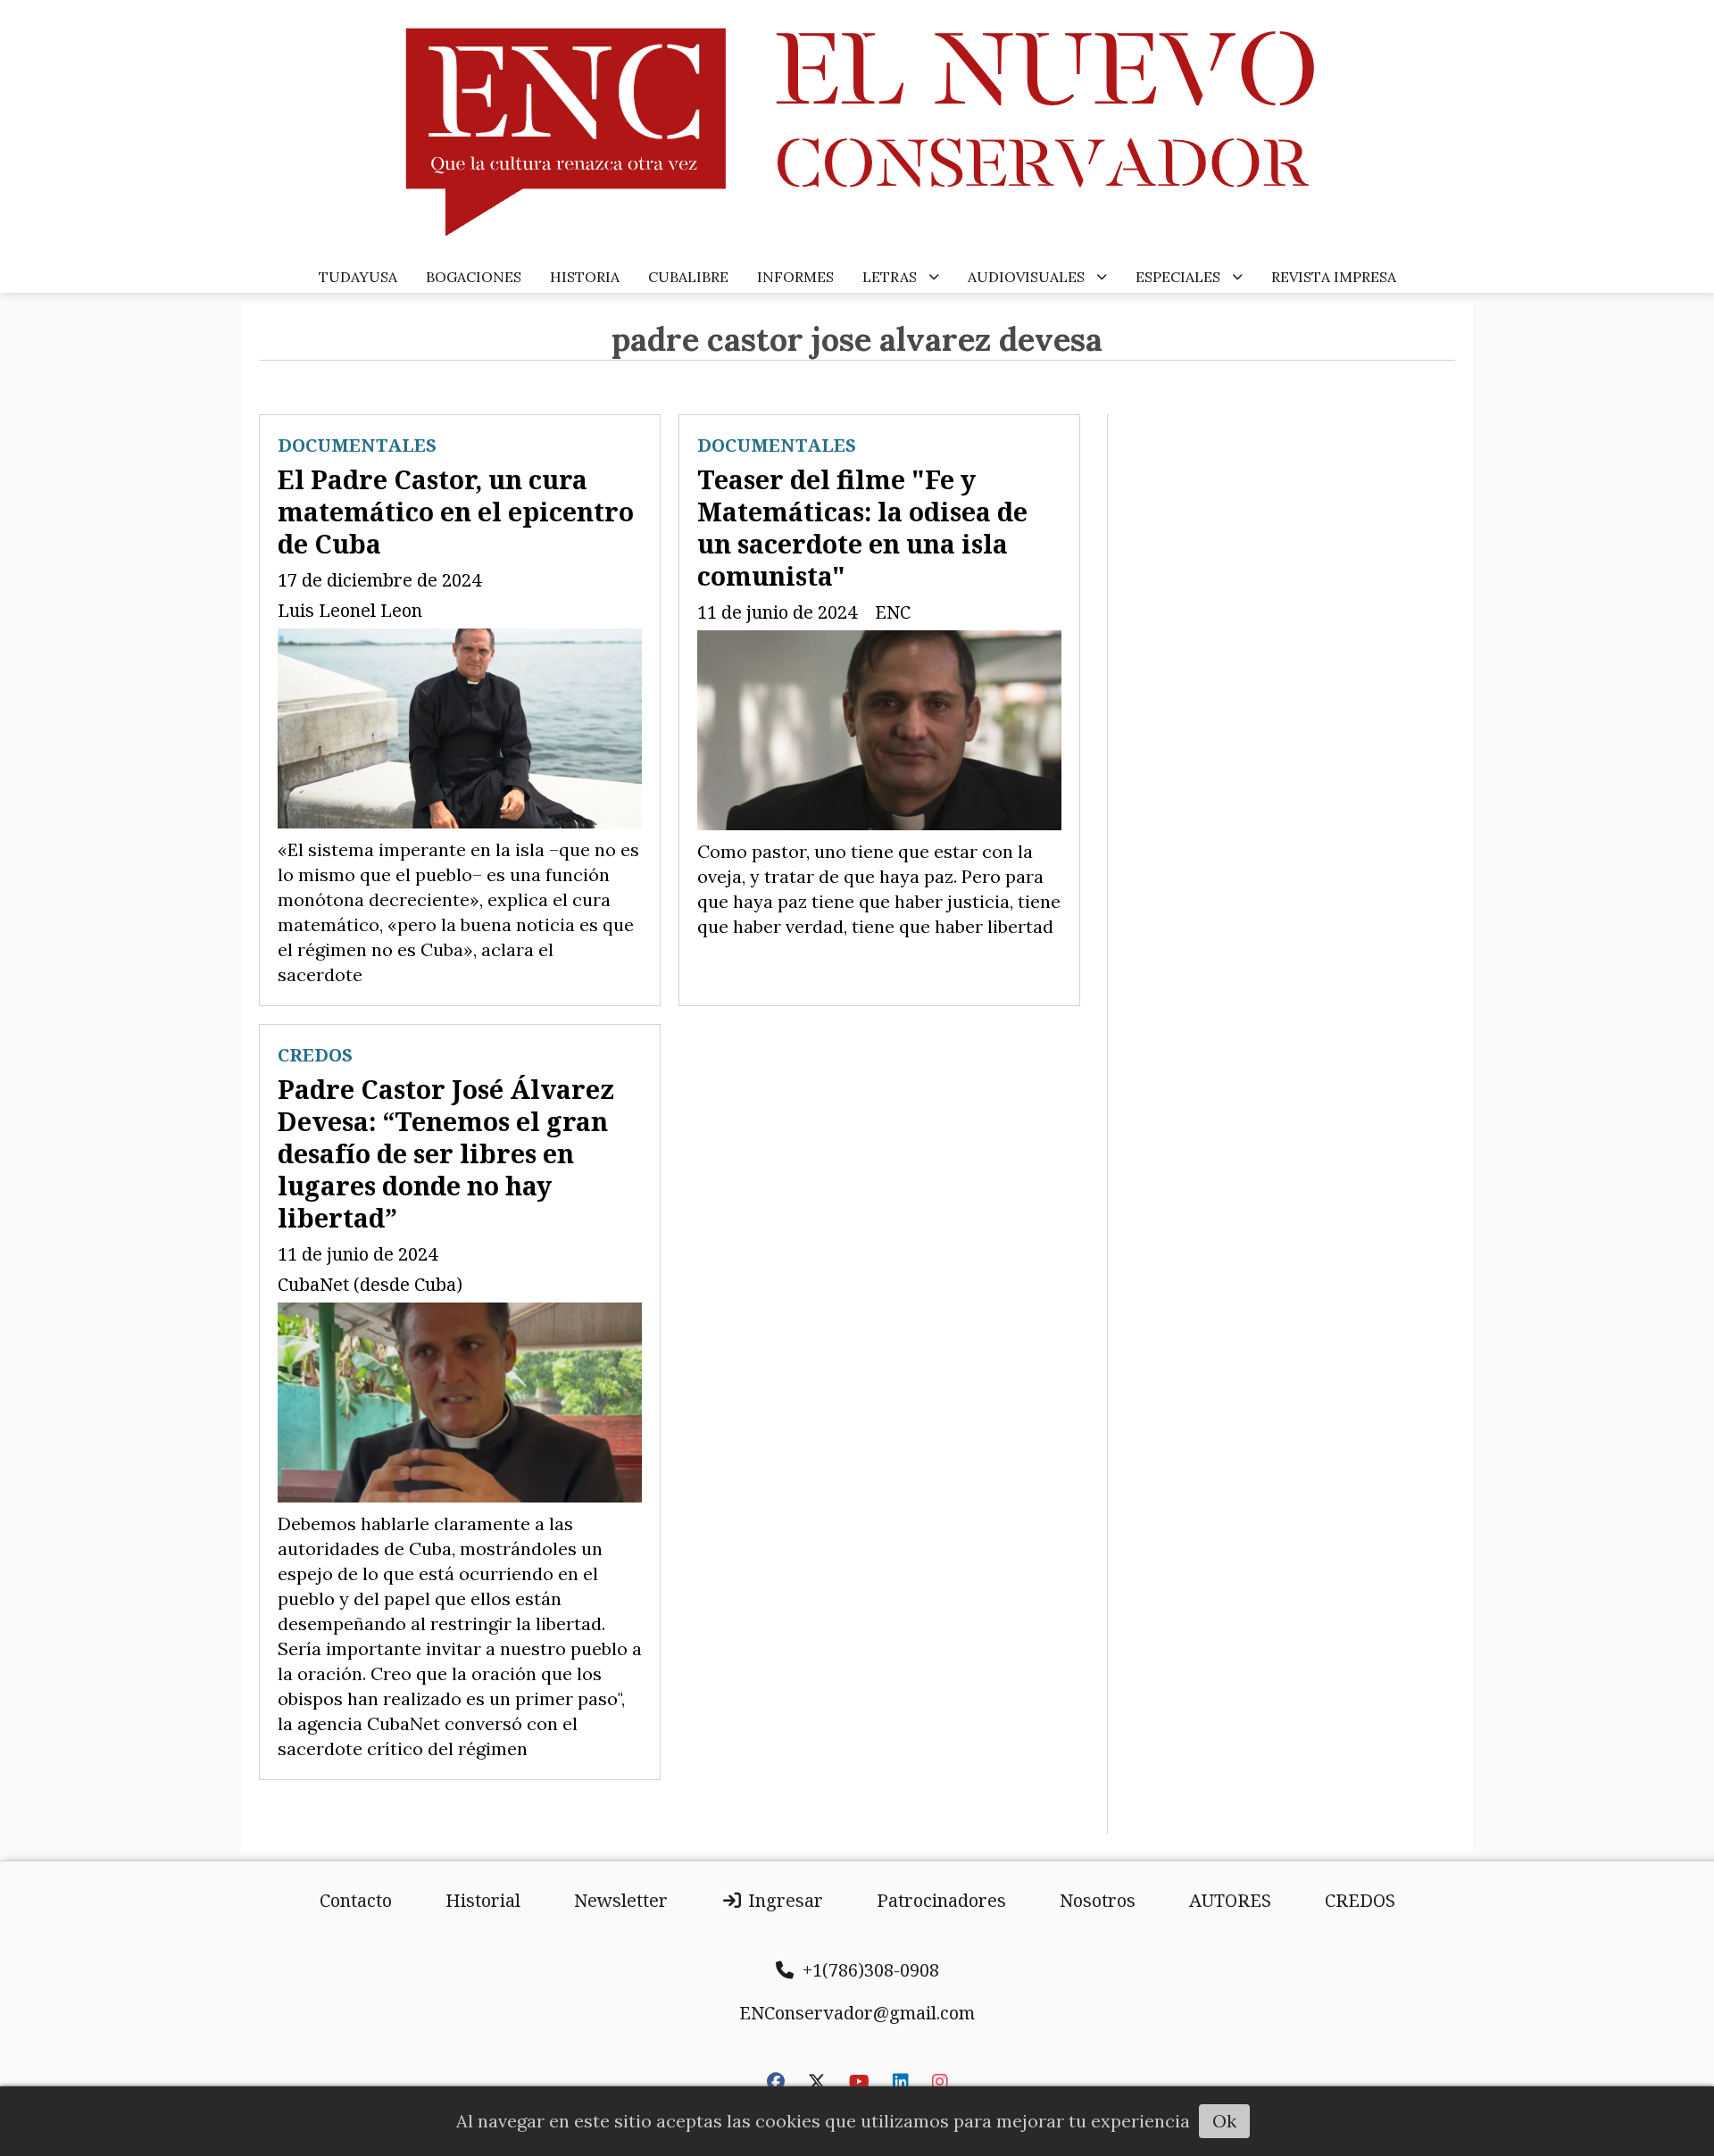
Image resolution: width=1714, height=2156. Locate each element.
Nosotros (1098, 1900)
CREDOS (315, 1055)
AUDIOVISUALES (1026, 277)
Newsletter (621, 1900)
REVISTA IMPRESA (1334, 277)
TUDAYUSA (358, 277)
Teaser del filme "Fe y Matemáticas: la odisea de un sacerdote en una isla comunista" (862, 527)
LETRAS (890, 277)
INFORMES (795, 277)
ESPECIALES (1178, 277)
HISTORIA (585, 277)
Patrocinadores (941, 1900)
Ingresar (783, 1900)
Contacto (356, 1900)
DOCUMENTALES (357, 445)
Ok (1224, 2121)
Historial (483, 1900)
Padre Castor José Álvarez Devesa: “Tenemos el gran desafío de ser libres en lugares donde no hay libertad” (446, 1153)
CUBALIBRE (688, 277)
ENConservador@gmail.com (857, 2013)
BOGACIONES (474, 277)
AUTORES (1230, 1900)
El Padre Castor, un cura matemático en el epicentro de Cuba (456, 511)
